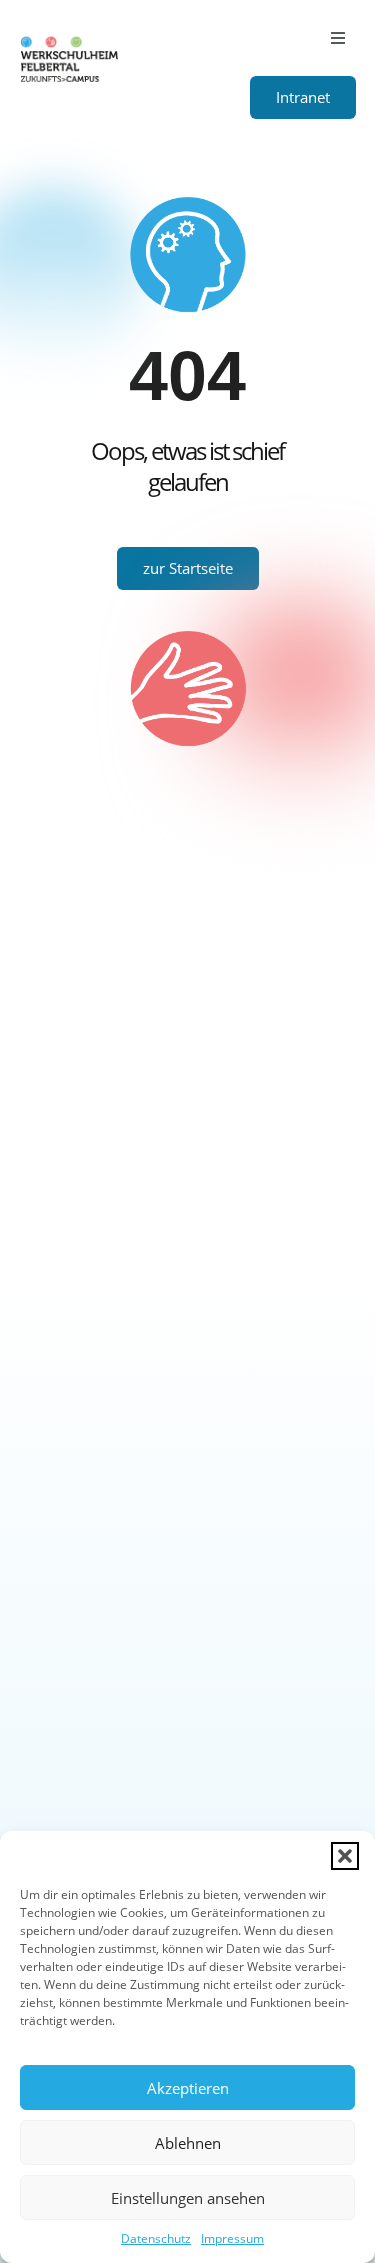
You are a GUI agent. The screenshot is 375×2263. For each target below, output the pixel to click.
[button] (345, 1856)
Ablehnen (188, 2143)
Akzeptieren (188, 2088)
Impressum (232, 2238)
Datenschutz (156, 2238)
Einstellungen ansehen (188, 2198)
